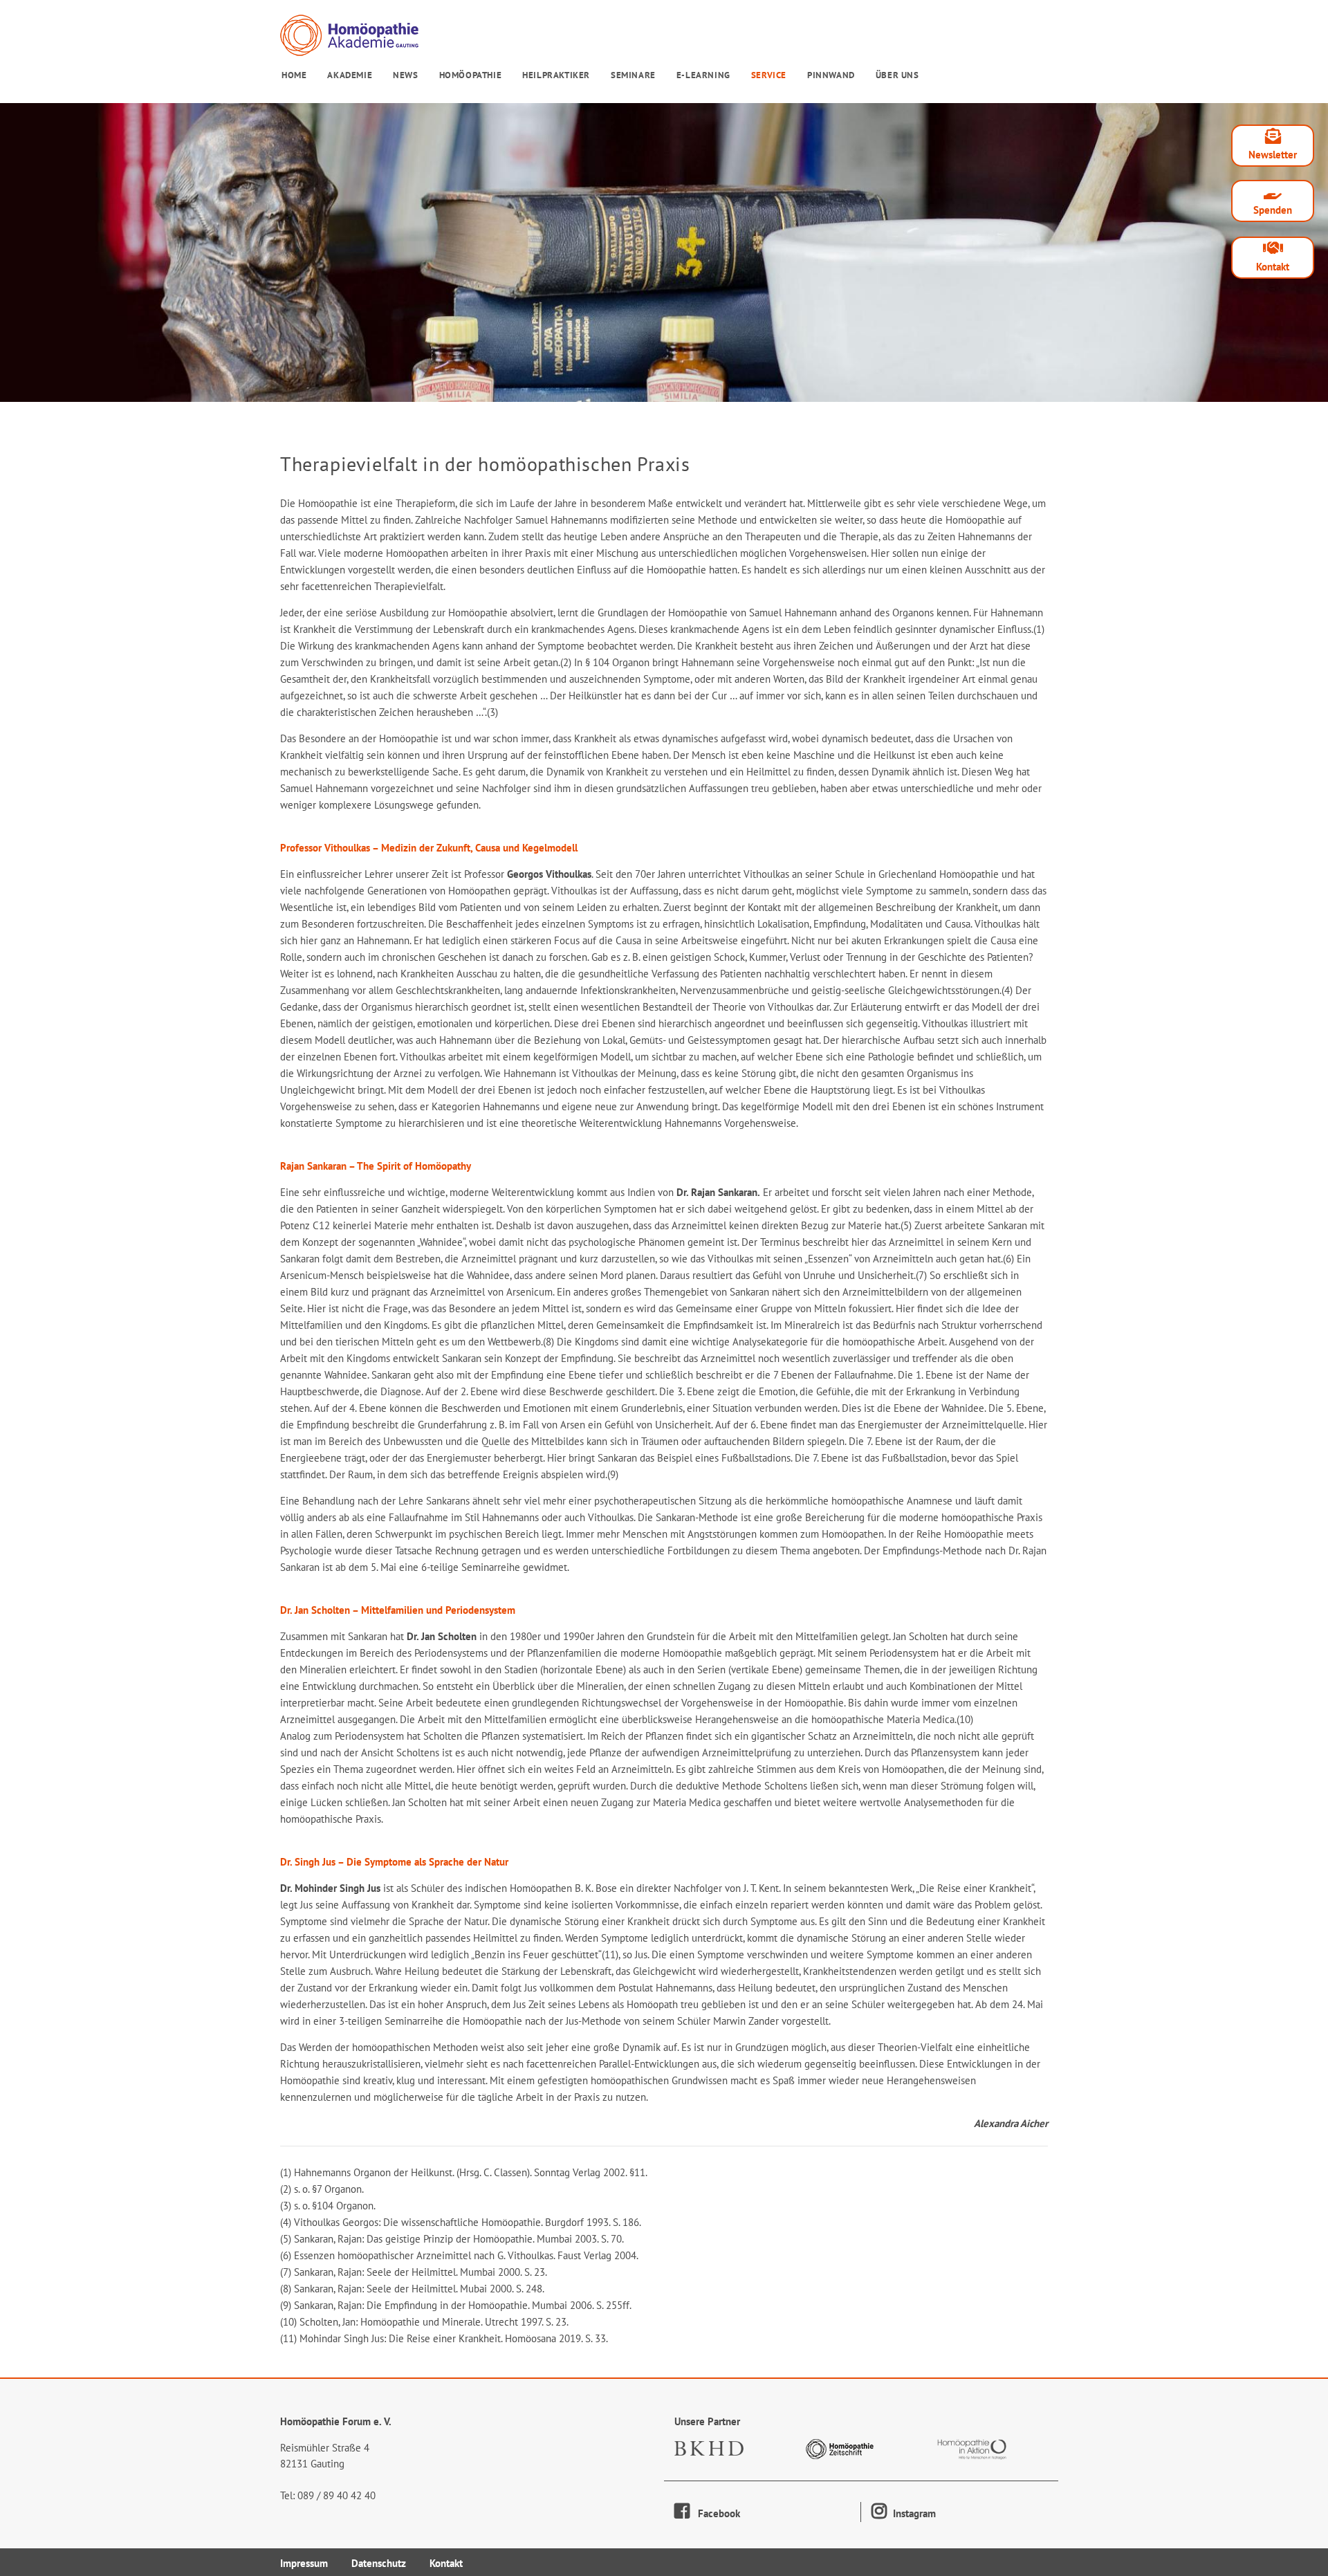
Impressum (304, 2563)
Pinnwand (831, 75)
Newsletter (1273, 155)
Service (769, 75)
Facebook (715, 2513)
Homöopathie (471, 75)
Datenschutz (379, 2563)
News (405, 75)
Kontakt (1273, 267)
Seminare (633, 75)
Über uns (897, 75)
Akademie (350, 75)
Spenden (1273, 210)
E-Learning (703, 75)
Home (294, 75)
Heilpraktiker (556, 75)
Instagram (913, 2513)
